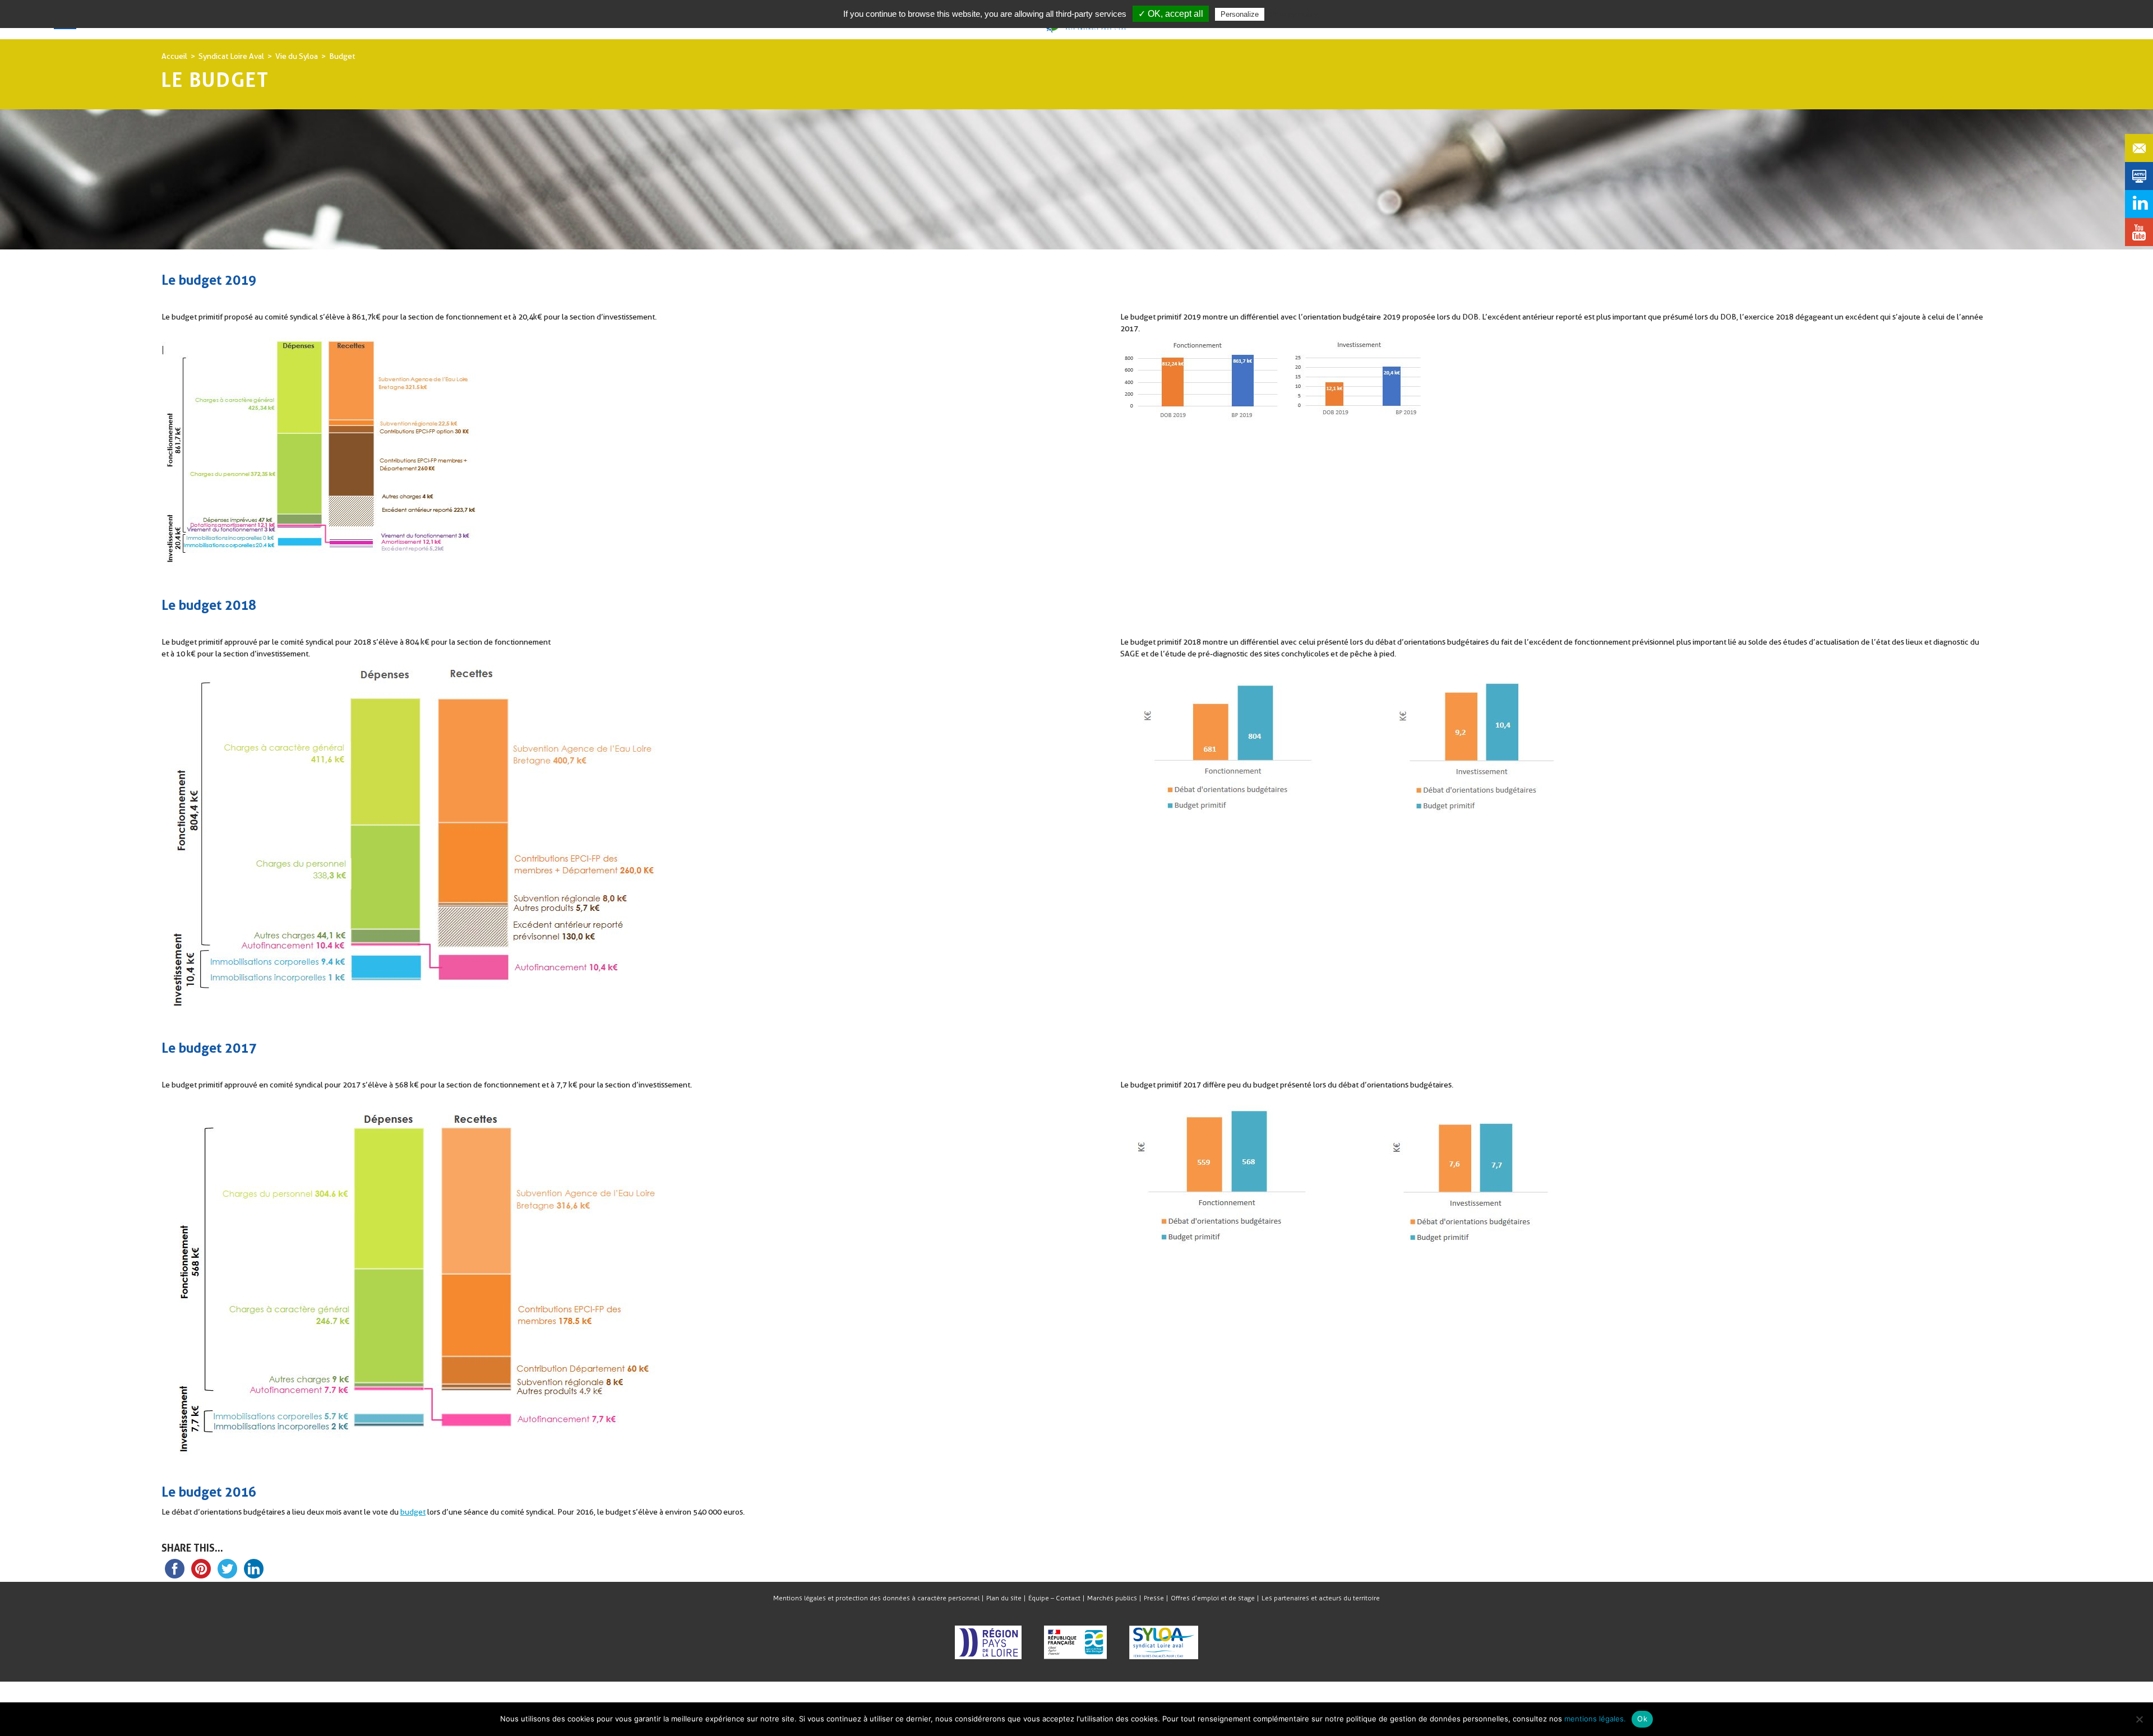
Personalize (1240, 14)
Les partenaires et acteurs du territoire (1321, 1598)
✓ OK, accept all (1171, 14)
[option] (1076, 207)
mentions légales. (1595, 1719)
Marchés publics (1112, 1598)
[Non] (2139, 1719)
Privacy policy (1294, 14)
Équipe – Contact (1054, 1598)
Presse (1154, 1598)
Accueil (174, 56)
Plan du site (1004, 1598)
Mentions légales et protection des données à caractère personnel (876, 1598)
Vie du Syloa (297, 56)
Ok (1642, 1719)
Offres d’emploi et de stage (1213, 1598)
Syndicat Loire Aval (231, 56)
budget (413, 1512)
